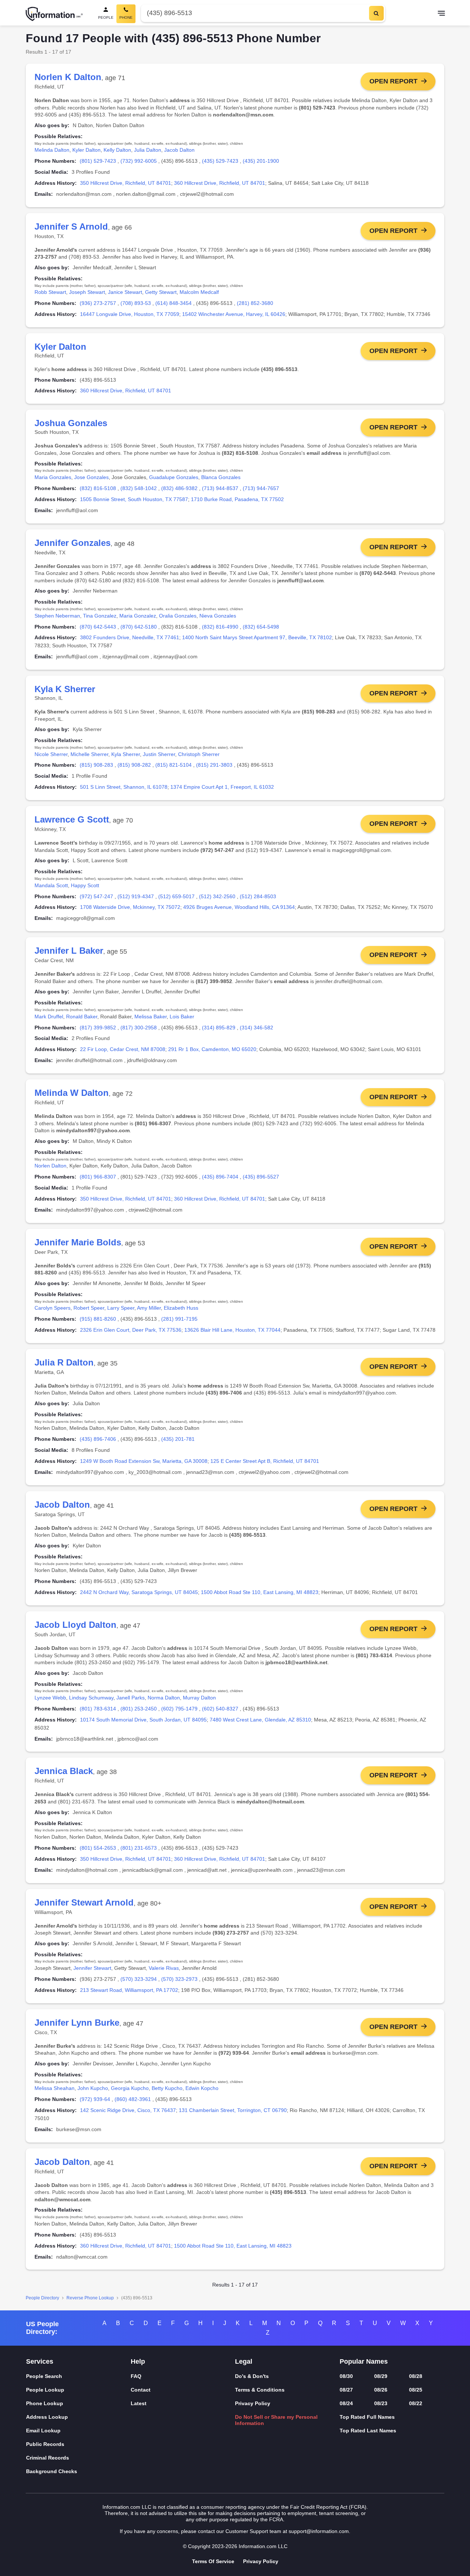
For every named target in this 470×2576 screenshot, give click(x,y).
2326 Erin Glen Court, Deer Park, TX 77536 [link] (131, 1330)
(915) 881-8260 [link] (98, 1319)
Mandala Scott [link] (51, 885)
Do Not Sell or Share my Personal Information (276, 2420)
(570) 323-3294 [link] (139, 1979)
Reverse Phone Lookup (90, 2298)
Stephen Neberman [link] (57, 616)
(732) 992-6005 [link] (139, 161)
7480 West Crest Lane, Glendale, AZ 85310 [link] (260, 1720)
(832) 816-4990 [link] (220, 627)
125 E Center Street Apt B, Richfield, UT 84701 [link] (265, 1461)
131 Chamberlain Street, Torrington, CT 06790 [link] (233, 2110)
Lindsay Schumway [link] (91, 1698)
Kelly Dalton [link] (117, 150)
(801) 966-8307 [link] (98, 1177)
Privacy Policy (253, 2403)
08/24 (346, 2403)
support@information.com (319, 2531)
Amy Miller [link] (149, 1308)
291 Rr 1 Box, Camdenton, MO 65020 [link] (212, 1049)
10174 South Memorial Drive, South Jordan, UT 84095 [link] (143, 1720)
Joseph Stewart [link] (87, 292)
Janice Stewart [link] (125, 292)
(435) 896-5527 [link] (261, 1177)
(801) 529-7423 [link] (98, 161)
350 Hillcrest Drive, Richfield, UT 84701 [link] (126, 183)
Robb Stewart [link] (50, 292)
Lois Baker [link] (182, 1017)
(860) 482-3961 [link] (133, 2099)
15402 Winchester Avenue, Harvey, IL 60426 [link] (234, 314)
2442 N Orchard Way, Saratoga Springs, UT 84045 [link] (139, 1592)
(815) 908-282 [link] (134, 765)
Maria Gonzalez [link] (138, 616)
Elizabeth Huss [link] (181, 1308)
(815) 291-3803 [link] (214, 765)
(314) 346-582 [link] (256, 1028)
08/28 (416, 2376)
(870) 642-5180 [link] (139, 627)
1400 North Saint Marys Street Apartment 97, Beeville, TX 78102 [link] (257, 637)
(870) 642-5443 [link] (98, 627)
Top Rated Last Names (368, 2431)
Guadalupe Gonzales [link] (174, 477)
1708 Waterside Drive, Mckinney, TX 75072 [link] (130, 907)
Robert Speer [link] (89, 1308)
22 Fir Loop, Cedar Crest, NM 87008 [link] (123, 1049)
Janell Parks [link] (131, 1698)
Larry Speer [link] (121, 1308)
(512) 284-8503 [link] (258, 896)
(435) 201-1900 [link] (261, 161)
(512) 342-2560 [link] (217, 896)
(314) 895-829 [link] (219, 1028)
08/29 (381, 2376)
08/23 (381, 2403)
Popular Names (364, 2361)
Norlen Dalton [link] (50, 1166)
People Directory (42, 2298)
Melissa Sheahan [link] (55, 2088)
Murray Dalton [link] (199, 1698)
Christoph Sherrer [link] (199, 754)
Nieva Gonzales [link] (218, 616)
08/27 (346, 2390)
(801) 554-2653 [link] (98, 1848)
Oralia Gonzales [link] (178, 616)
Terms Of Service (213, 2561)
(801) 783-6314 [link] (98, 1709)
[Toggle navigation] (441, 14)
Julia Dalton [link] (148, 150)
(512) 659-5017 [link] (176, 896)
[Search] (376, 13)
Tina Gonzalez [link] (100, 616)
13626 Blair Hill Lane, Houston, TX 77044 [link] (232, 1330)
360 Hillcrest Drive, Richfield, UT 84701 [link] (220, 183)
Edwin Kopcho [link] (202, 2088)
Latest (139, 2403)
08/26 (381, 2390)
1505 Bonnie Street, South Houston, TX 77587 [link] (134, 499)
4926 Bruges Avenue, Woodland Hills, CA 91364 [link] (239, 907)
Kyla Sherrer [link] (126, 754)
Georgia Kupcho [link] (130, 2088)
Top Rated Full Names (367, 2417)
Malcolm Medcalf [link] (199, 292)
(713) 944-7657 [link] (261, 488)
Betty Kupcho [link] (167, 2088)
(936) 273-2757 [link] (98, 303)
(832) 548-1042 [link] (139, 488)
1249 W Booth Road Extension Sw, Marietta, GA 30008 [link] (144, 1461)
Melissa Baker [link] (151, 1017)
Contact (141, 2390)
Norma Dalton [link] (164, 1698)
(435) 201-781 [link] (178, 1439)
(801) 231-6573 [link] (139, 1848)
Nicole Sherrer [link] (51, 754)
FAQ (136, 2376)
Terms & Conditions (260, 2390)
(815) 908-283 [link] (96, 765)
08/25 (416, 2390)
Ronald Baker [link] (82, 1017)
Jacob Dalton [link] (179, 150)
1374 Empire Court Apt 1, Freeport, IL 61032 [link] (222, 787)
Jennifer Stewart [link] (92, 1968)
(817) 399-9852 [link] (98, 1028)
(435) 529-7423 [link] (220, 161)
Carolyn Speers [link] (53, 1308)
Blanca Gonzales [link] (221, 477)
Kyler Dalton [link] (86, 150)
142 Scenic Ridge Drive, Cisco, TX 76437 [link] (128, 2110)
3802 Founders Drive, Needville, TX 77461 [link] (130, 637)
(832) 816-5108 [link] (98, 488)
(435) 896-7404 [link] (220, 1177)
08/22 (416, 2403)
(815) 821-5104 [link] (173, 765)
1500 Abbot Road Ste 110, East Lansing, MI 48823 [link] (260, 1592)
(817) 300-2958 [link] (139, 1028)
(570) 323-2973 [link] (179, 1979)
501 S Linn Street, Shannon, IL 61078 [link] (124, 787)
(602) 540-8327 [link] (220, 1709)
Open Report (393, 81)
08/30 (346, 2376)
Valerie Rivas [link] (164, 1968)
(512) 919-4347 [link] (136, 896)
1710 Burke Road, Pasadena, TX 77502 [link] (237, 499)
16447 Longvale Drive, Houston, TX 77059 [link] (130, 314)
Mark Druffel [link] (49, 1017)
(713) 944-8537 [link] (220, 488)
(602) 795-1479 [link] (179, 1709)
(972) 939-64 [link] (95, 2099)
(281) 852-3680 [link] (255, 303)
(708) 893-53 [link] (136, 303)
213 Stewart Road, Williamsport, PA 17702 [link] (129, 1990)
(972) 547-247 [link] (96, 896)
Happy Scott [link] (85, 885)
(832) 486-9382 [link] (179, 488)
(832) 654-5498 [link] (261, 627)
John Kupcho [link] (93, 2088)
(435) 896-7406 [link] (98, 1439)
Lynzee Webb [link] (50, 1698)
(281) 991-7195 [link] (179, 1319)
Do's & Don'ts (252, 2376)
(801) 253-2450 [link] (139, 1709)
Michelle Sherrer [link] (89, 754)
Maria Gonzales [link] (53, 477)
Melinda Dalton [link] (52, 150)
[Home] (54, 14)
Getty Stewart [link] (161, 292)
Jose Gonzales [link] (91, 477)
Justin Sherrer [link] (159, 754)
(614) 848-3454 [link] (173, 303)
